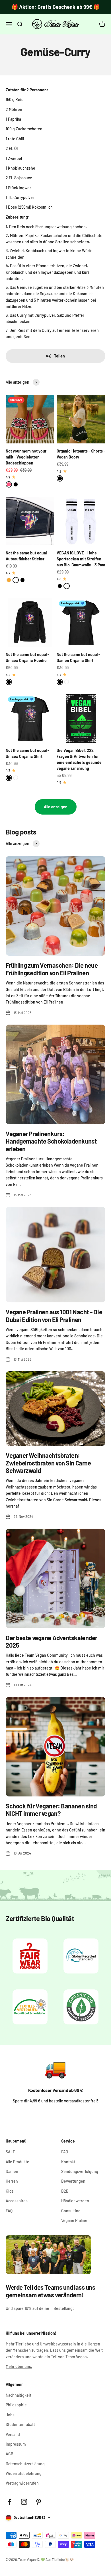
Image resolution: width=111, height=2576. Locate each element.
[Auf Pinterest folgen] (39, 2502)
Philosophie (16, 2405)
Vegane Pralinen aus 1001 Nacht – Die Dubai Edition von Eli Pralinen (54, 1315)
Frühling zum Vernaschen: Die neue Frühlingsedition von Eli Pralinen (52, 969)
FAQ (9, 2211)
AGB (10, 2454)
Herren (12, 2181)
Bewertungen (73, 2181)
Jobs (10, 2415)
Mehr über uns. (19, 2366)
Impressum (16, 2444)
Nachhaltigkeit (18, 2395)
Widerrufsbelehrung (24, 2473)
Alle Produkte (18, 2162)
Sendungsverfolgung (80, 2171)
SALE (10, 2152)
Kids (10, 2191)
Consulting (71, 2211)
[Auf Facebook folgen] (10, 2502)
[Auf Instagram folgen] (24, 2502)
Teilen (59, 356)
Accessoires (17, 2201)
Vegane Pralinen (75, 2220)
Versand (13, 2434)
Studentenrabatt (20, 2424)
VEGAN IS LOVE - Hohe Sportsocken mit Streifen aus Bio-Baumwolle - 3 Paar (81, 559)
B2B (65, 2191)
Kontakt (68, 2162)
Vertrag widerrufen (22, 2483)
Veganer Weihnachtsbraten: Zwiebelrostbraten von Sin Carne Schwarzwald (48, 1463)
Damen (12, 2171)
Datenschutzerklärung (25, 2464)
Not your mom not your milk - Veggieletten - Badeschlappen (26, 457)
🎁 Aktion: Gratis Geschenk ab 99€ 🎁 (56, 7)
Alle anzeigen (56, 807)
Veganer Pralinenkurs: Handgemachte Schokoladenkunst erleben (51, 1141)
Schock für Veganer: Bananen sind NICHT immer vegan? (51, 1810)
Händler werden (75, 2201)
